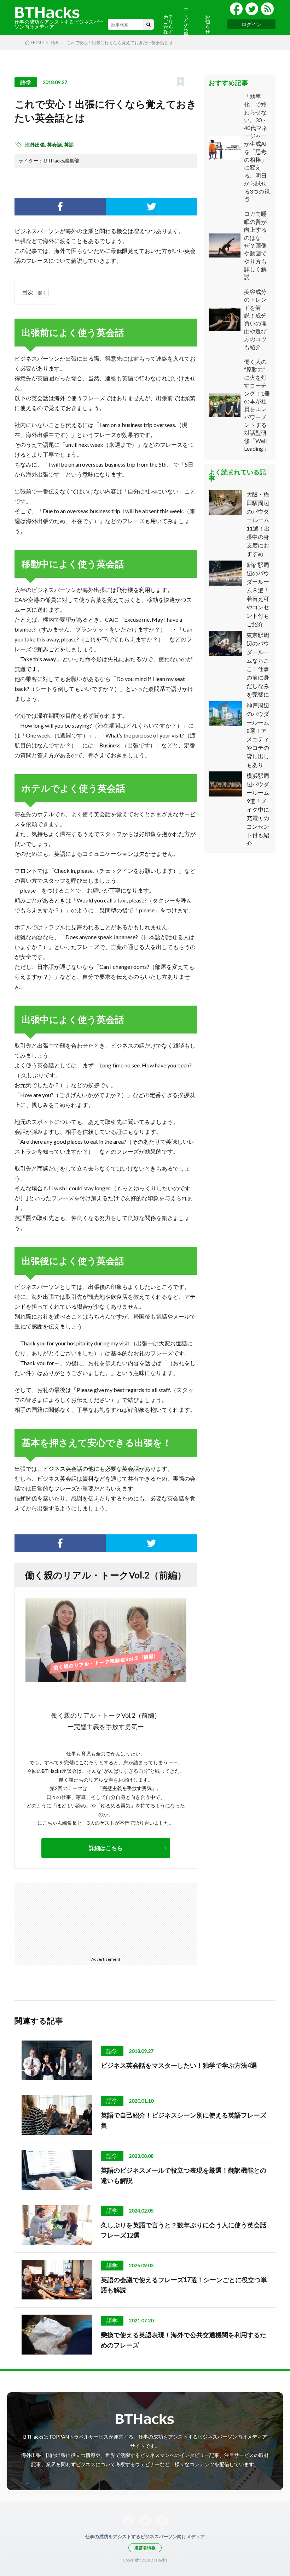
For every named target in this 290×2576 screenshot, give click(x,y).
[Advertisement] (61, 1918)
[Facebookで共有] (60, 207)
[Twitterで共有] (151, 207)
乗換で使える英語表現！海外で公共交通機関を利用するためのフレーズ (184, 2340)
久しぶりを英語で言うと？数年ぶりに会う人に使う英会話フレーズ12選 (184, 2230)
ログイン (251, 24)
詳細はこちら (106, 1848)
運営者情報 (145, 2548)
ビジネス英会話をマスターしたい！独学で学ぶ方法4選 (179, 2065)
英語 (69, 145)
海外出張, (36, 145)
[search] (149, 24)
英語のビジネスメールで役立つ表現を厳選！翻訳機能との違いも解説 (184, 2175)
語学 (26, 82)
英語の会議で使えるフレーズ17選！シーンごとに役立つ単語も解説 (184, 2285)
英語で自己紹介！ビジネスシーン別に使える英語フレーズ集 (184, 2120)
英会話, (56, 145)
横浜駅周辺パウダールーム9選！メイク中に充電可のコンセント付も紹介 (258, 809)
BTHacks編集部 (62, 161)
